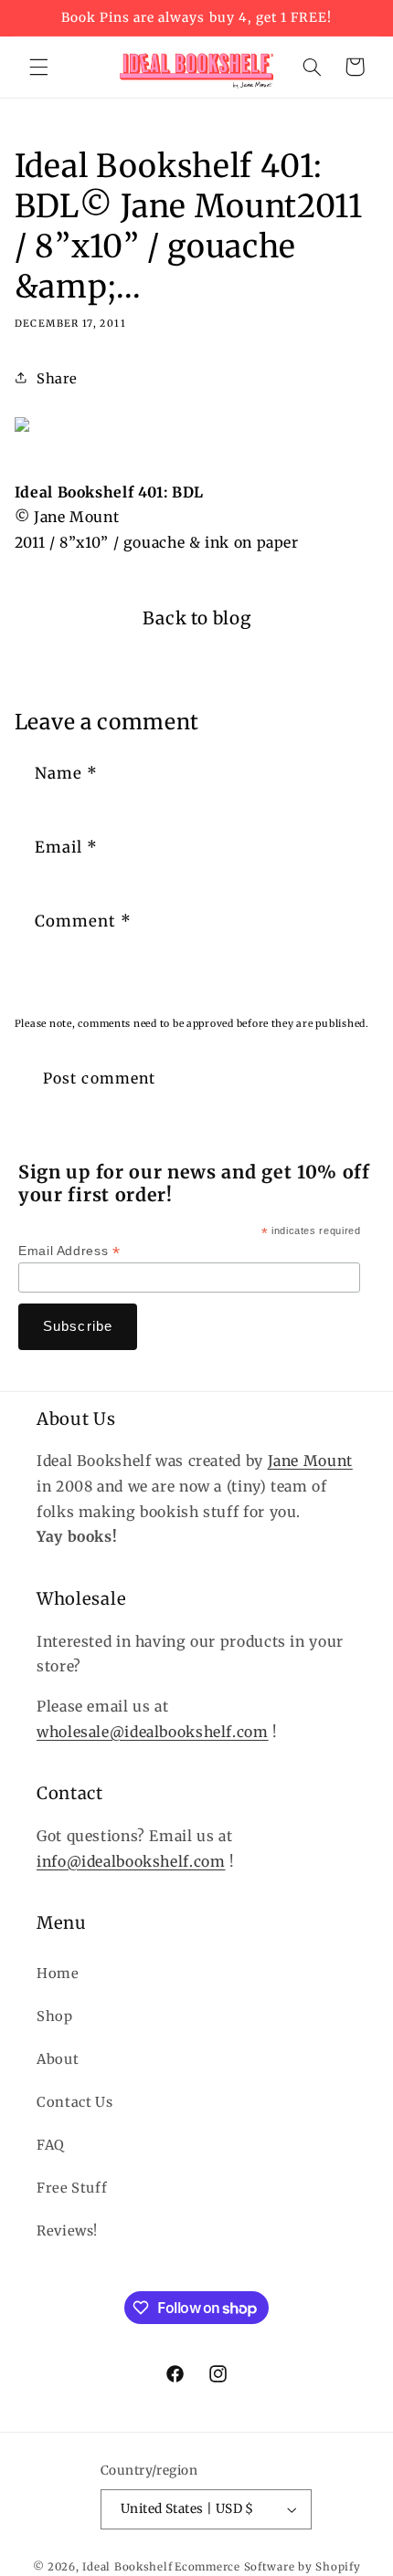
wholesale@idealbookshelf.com (153, 1732)
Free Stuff (72, 2188)
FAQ (51, 2145)
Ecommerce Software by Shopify (267, 2567)
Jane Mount (310, 1461)
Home (58, 1974)
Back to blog (197, 618)
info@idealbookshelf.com (131, 1862)
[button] (38, 67)
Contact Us (74, 2102)
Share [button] (57, 379)
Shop (55, 2016)
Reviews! (67, 2231)
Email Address (69, 1251)
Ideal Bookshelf (127, 2567)
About (58, 2059)
